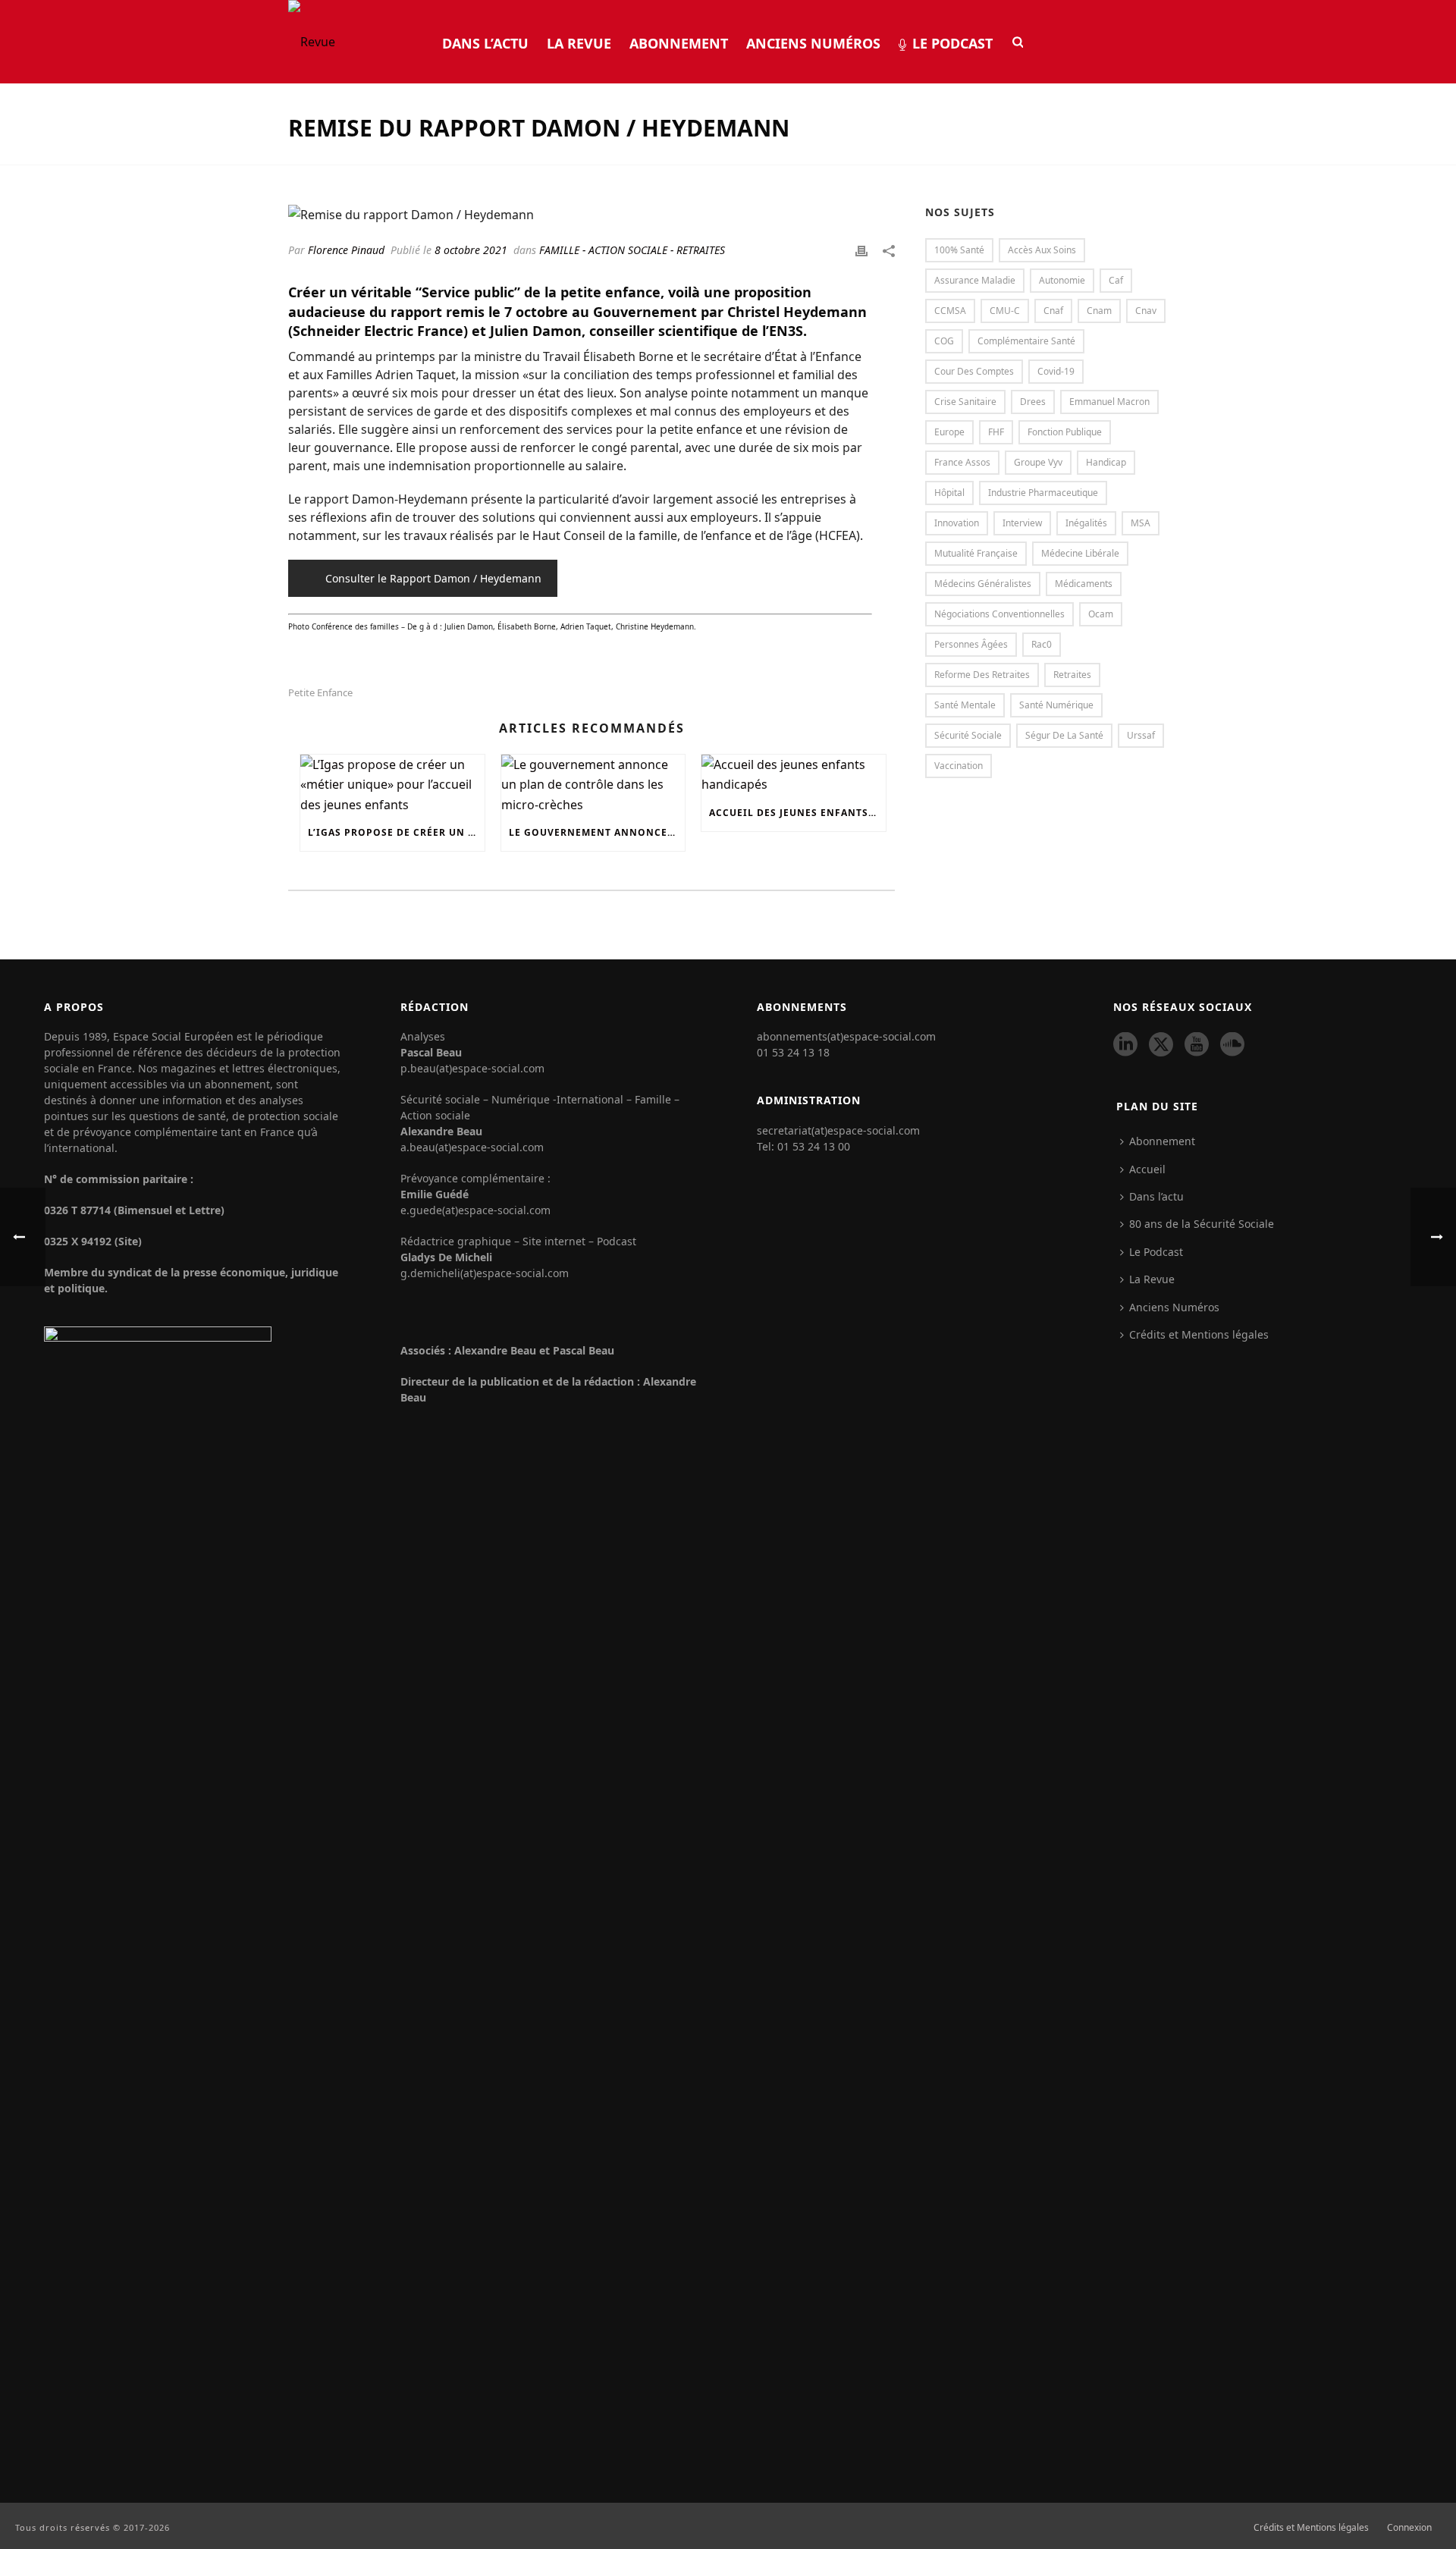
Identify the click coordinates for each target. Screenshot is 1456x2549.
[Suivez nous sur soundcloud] (1232, 1045)
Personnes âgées (971, 644)
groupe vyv (1038, 462)
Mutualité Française (976, 553)
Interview (1022, 523)
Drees (1033, 402)
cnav (1146, 311)
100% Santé (959, 250)
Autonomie (1062, 280)
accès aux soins (1042, 250)
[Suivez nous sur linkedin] (1125, 1045)
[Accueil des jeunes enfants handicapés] (794, 775)
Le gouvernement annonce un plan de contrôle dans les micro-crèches (597, 832)
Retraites (1072, 675)
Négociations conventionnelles (999, 614)
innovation (957, 523)
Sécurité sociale (968, 735)
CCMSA (950, 311)
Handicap (1106, 462)
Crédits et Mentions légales (1199, 1334)
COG (944, 341)
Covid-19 (1056, 371)
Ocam (1101, 614)
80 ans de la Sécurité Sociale (1202, 1224)
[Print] (861, 250)
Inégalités (1086, 523)
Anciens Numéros (813, 43)
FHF (996, 432)
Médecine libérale (1080, 553)
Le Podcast (952, 43)
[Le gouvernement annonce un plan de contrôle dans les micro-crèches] (593, 785)
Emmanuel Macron (1109, 402)
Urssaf (1141, 735)
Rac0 (1042, 644)
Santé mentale (965, 705)
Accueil (1147, 1169)
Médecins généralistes (983, 584)
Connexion (1409, 2528)
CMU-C (1005, 311)
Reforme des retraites (982, 675)
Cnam (1099, 311)
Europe (949, 432)
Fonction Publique (1065, 432)
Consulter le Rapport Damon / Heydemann (433, 578)
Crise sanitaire (965, 402)
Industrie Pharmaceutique (1043, 493)
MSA (1141, 523)
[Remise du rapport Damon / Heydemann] (591, 214)
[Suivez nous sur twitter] (1161, 1045)
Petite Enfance (320, 693)
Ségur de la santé (1064, 735)
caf (1116, 280)
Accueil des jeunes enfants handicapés (797, 813)
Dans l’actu (485, 43)
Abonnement (679, 43)
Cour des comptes (974, 371)
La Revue (579, 43)
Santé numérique (1056, 705)
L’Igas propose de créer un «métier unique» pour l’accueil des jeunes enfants (396, 832)
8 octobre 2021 (471, 250)
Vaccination (959, 766)
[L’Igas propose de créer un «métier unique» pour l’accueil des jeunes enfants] (392, 785)
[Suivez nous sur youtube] (1197, 1045)
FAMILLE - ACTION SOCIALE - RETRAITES (632, 250)
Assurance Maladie (975, 280)
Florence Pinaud (346, 250)
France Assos (962, 462)
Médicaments (1084, 584)
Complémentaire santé (1026, 341)
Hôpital (949, 493)
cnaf (1053, 311)
